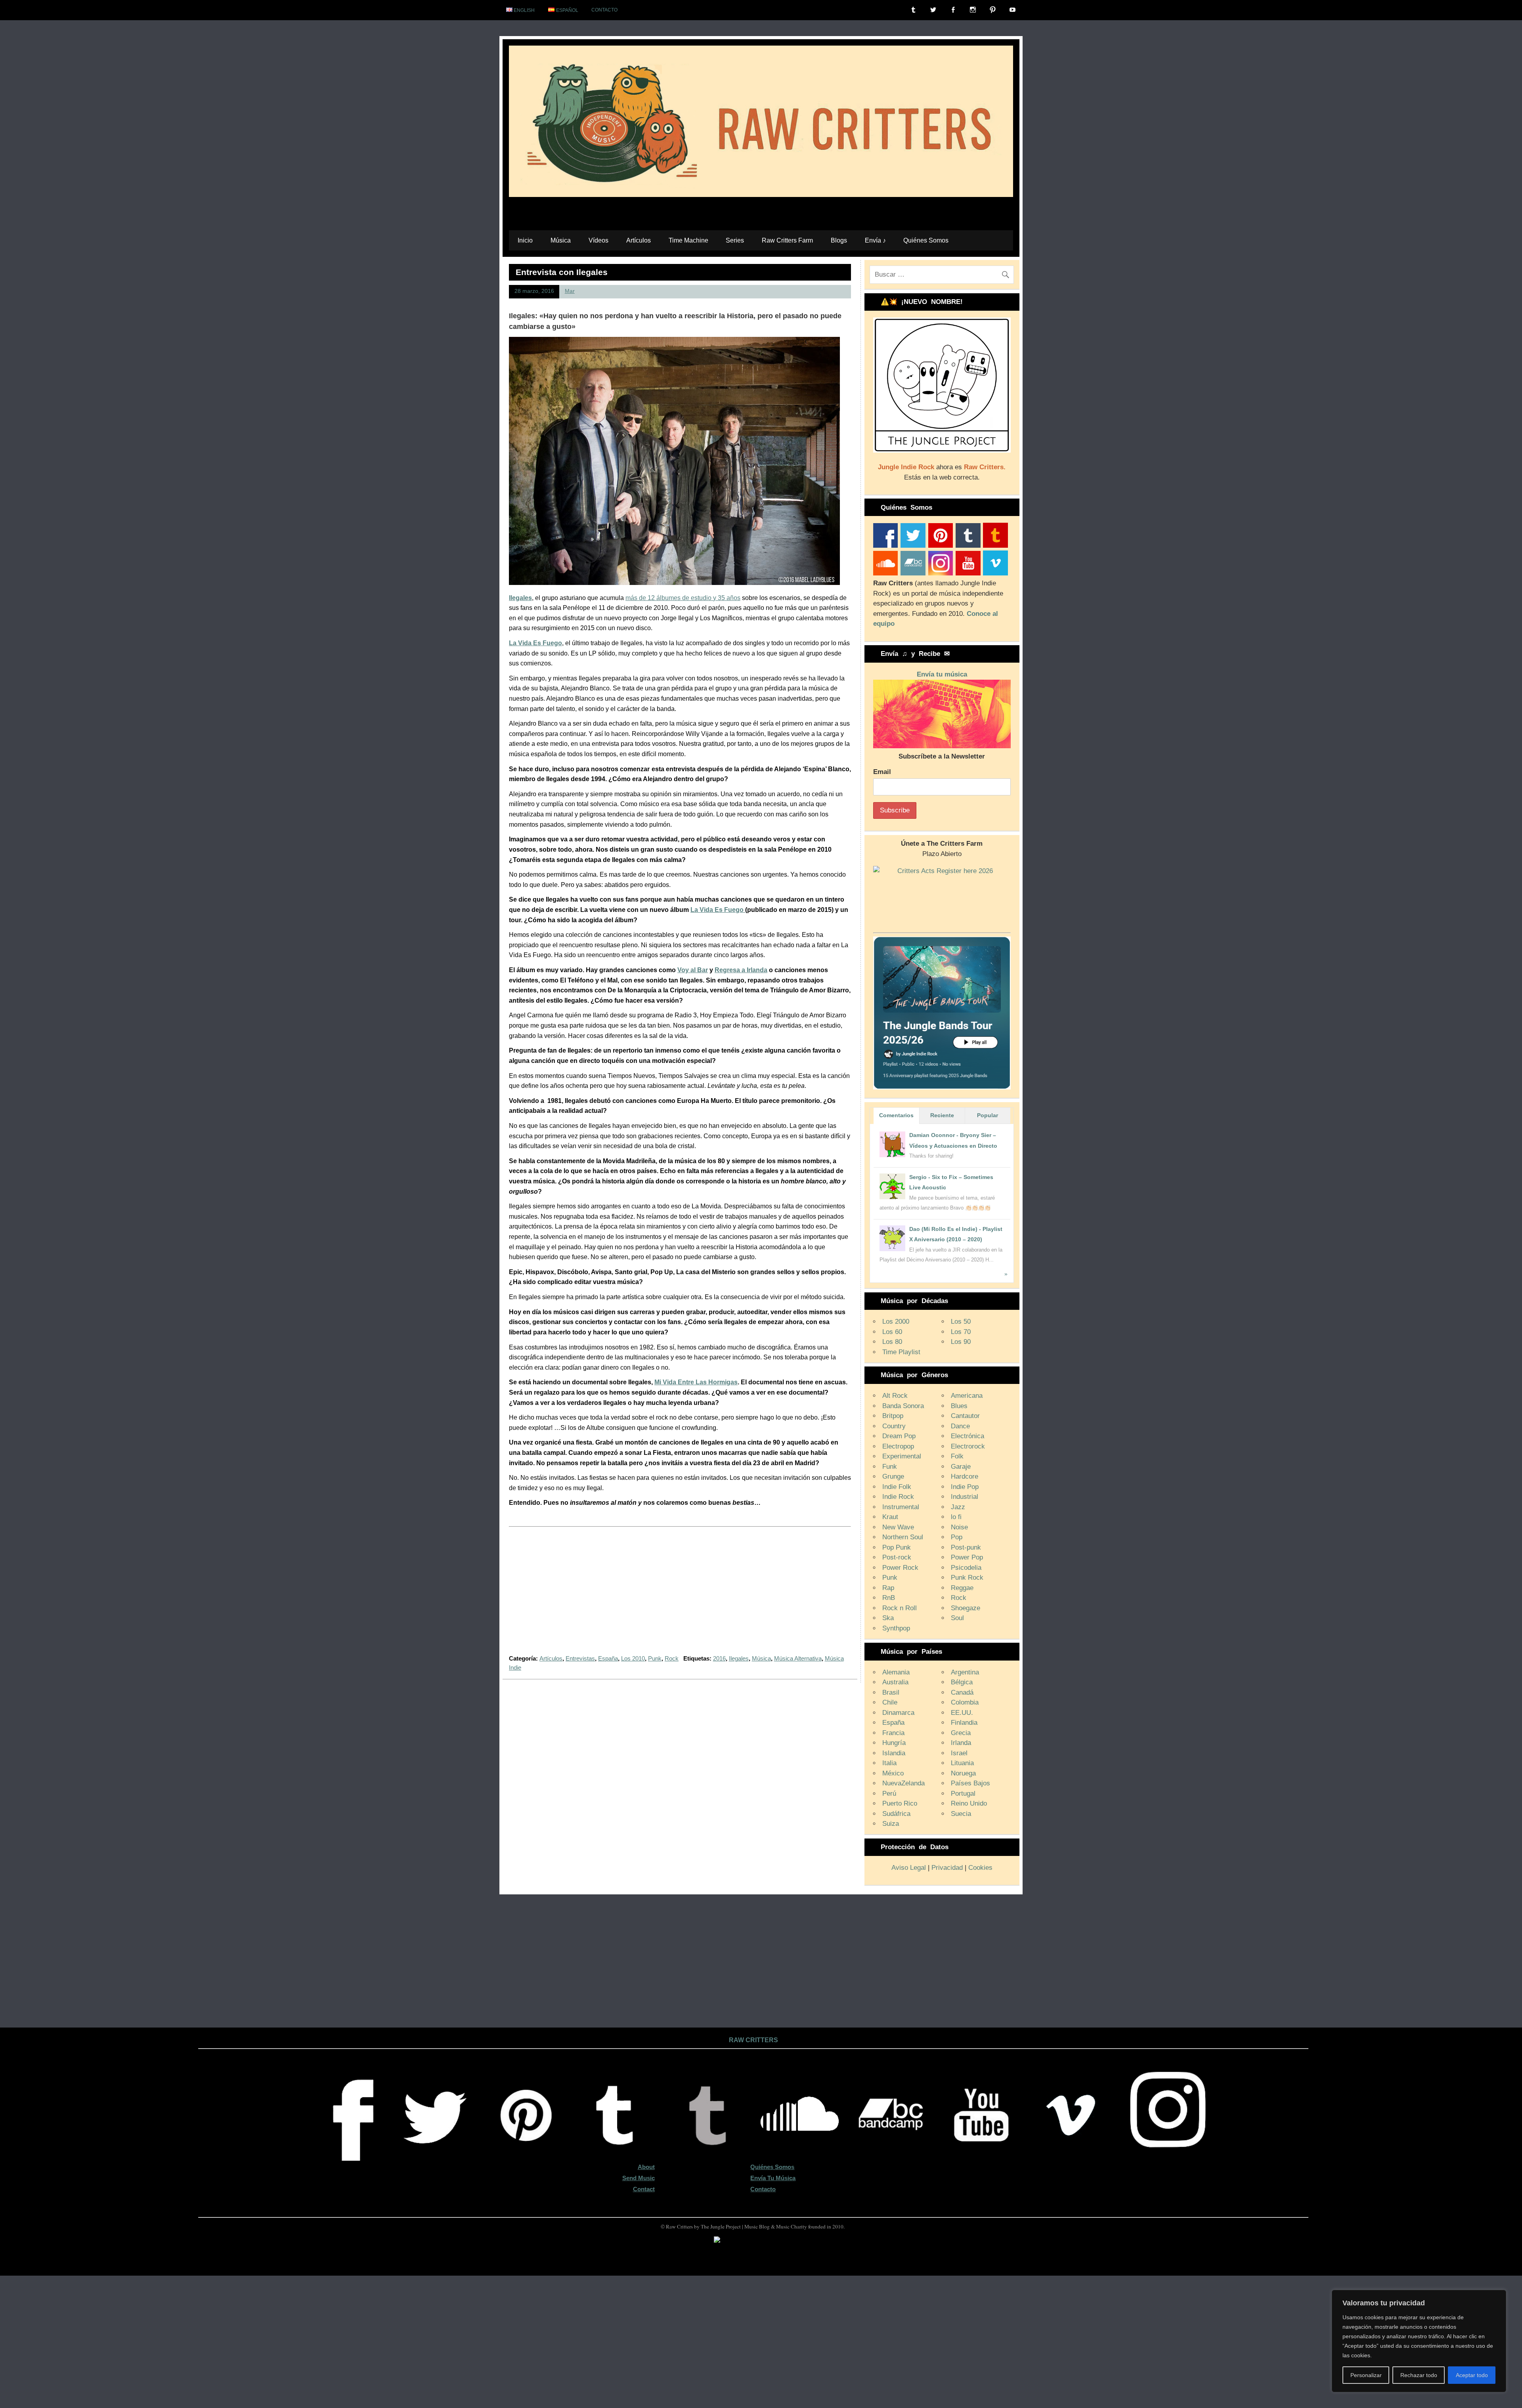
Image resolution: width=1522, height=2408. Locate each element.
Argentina (965, 1672)
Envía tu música (942, 674)
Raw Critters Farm (787, 240)
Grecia (961, 1733)
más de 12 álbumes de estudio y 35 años (683, 598)
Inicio (525, 240)
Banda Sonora (903, 1406)
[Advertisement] (680, 1596)
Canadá (962, 1692)
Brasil (891, 1692)
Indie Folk (897, 1487)
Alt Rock (895, 1396)
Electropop (898, 1446)
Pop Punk (897, 1547)
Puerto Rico (900, 1803)
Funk (890, 1467)
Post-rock (897, 1557)
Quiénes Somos (926, 240)
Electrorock (968, 1446)
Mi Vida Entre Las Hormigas (696, 1382)
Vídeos (598, 240)
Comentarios (896, 1115)
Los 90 (961, 1342)
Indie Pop (965, 1487)
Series (735, 240)
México (893, 1773)
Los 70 (961, 1332)
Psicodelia (966, 1568)
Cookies (980, 1868)
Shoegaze (966, 1608)
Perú (889, 1794)
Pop (957, 1537)
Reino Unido (969, 1803)
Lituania (962, 1763)
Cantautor (965, 1416)
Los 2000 (896, 1322)
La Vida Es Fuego (718, 910)
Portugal (963, 1794)
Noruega (963, 1773)
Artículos (639, 240)
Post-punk (966, 1547)
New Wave (898, 1527)
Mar (570, 291)
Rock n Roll (900, 1608)
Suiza (891, 1824)
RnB (889, 1598)
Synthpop (896, 1628)
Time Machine (688, 240)
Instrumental (901, 1507)
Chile (890, 1702)
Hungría (894, 1743)
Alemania (896, 1672)
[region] (1419, 2341)
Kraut (890, 1517)
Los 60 (892, 1332)
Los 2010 (633, 1658)
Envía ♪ (875, 240)
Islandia (894, 1753)
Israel (959, 1753)
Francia (893, 1733)
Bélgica (962, 1682)
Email (882, 772)
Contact (644, 2189)
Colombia (965, 1702)
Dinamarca (898, 1713)
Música (561, 240)
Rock (672, 1658)
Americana (967, 1396)
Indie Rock (898, 1497)
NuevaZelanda (903, 1783)
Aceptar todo (1472, 2375)
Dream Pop (899, 1436)
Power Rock (900, 1568)
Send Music (639, 2178)
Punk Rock (967, 1578)
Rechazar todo (1419, 2375)
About (646, 2167)
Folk (957, 1456)
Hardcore (965, 1476)
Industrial (965, 1497)
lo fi (956, 1517)
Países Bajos (970, 1783)
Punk (655, 1658)
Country (894, 1426)
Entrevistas (580, 1658)
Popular (988, 1115)
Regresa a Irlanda (741, 970)
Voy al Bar (693, 970)
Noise (959, 1527)
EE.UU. (962, 1713)
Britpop (893, 1416)
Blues (959, 1406)
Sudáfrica (896, 1814)
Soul (957, 1618)
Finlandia (964, 1723)
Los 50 (961, 1322)
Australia (895, 1682)
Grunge (893, 1476)
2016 (719, 1658)
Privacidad (947, 1868)
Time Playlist (901, 1352)
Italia (889, 1763)
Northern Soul (903, 1537)
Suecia (961, 1814)
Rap (888, 1588)
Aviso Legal (909, 1868)
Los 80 (892, 1342)
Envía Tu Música (773, 2178)
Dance (960, 1426)
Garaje (961, 1467)
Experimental (902, 1456)
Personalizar (1366, 2375)
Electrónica (968, 1436)
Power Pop (967, 1557)
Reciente (942, 1115)
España (608, 1658)
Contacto (604, 10)
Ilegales (520, 598)
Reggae (962, 1588)
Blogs (839, 240)
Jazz (958, 1507)
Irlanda (961, 1743)
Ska (888, 1618)
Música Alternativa (798, 1658)
